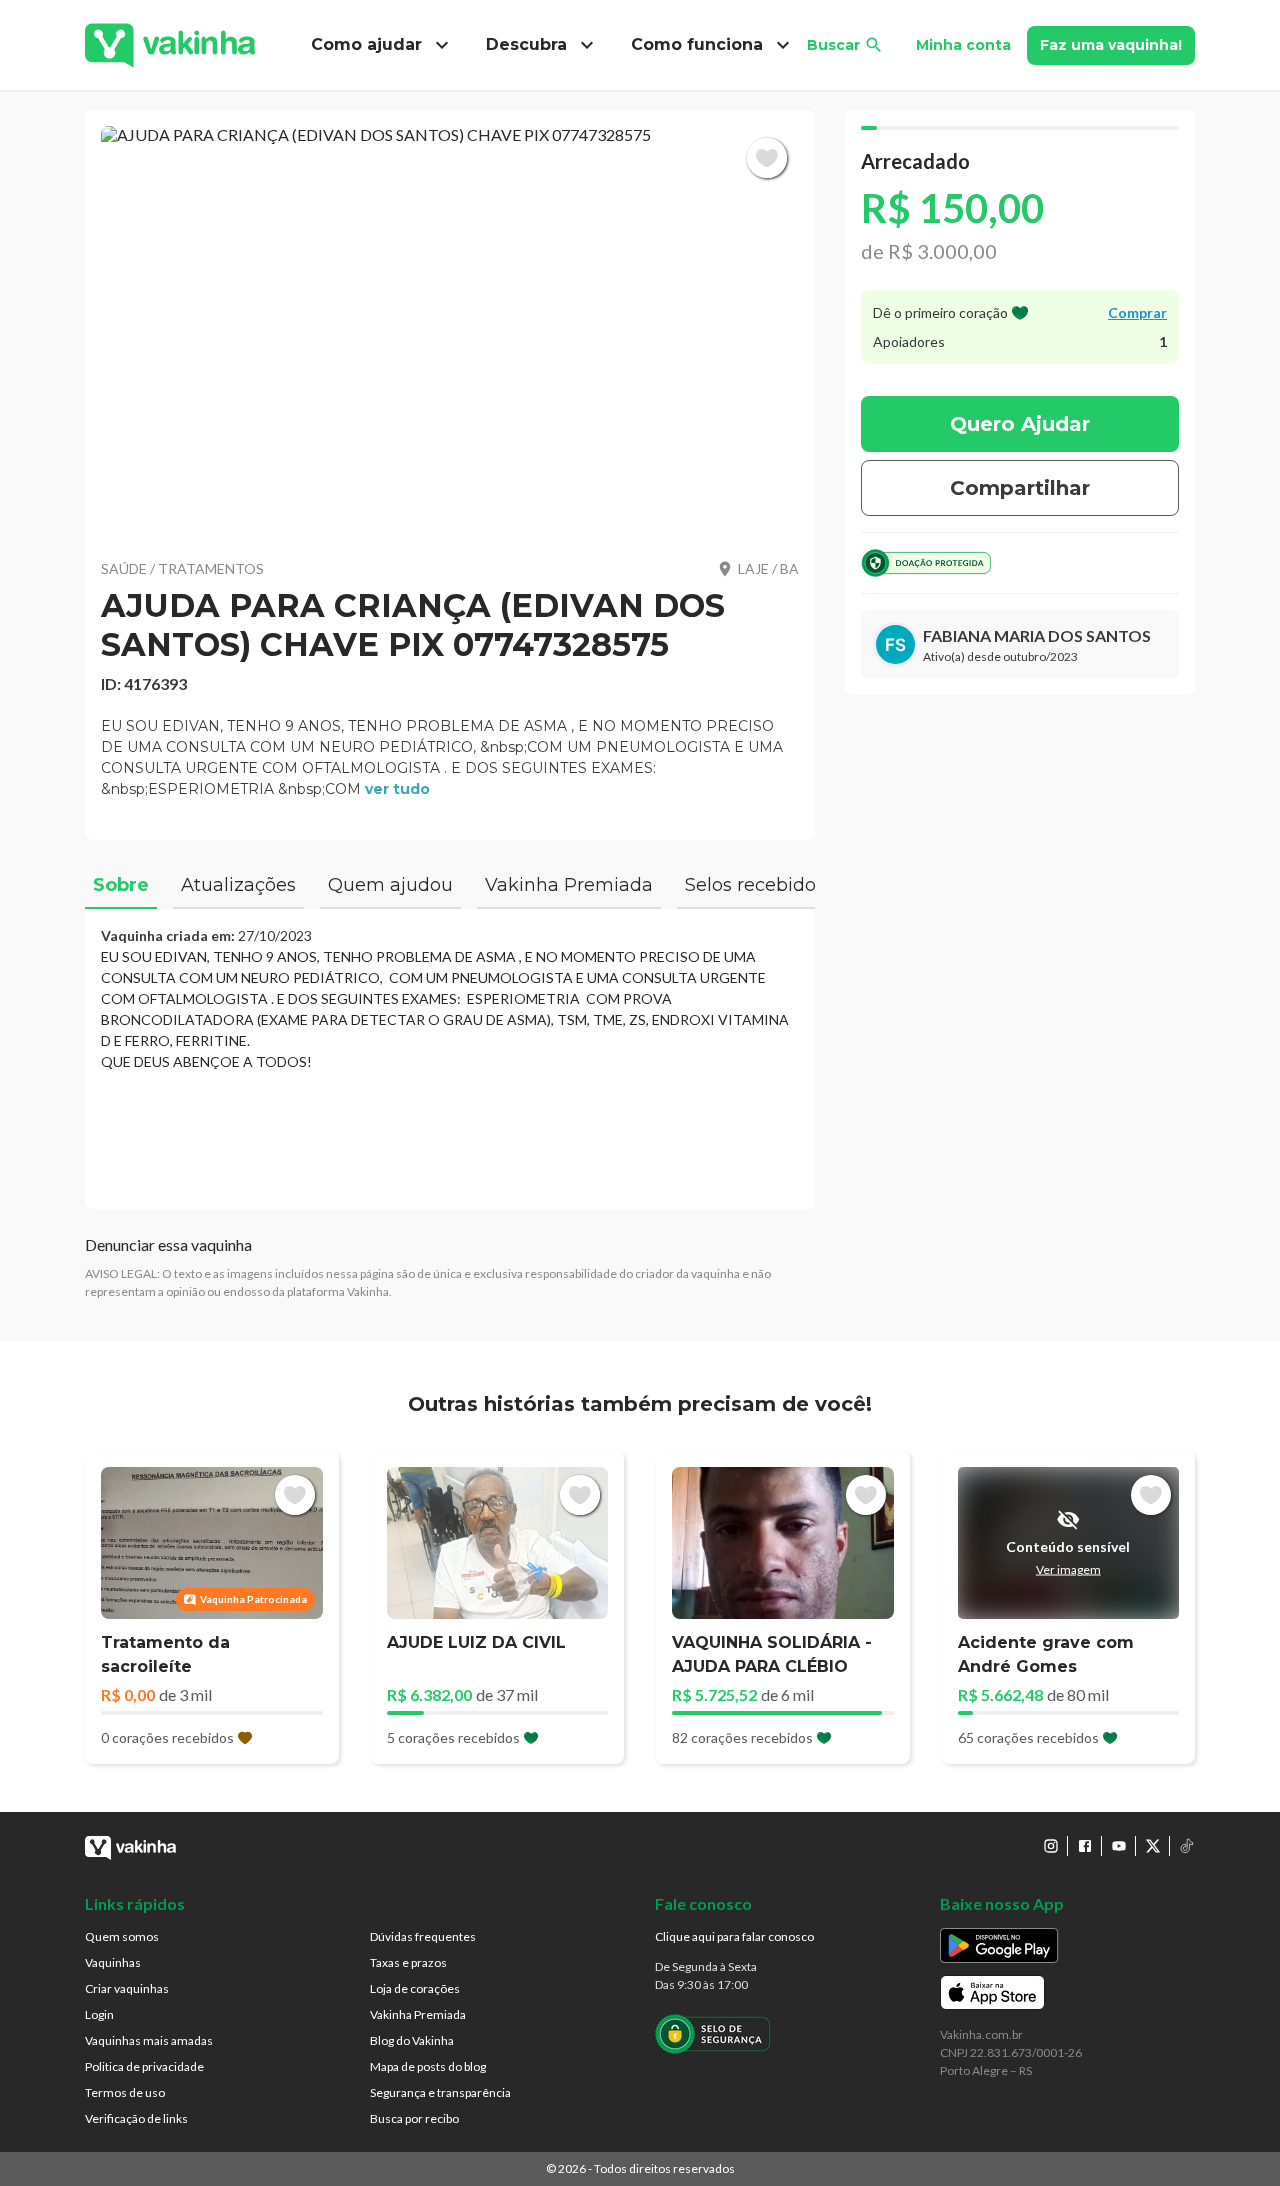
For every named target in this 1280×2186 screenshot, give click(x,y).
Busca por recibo (414, 2118)
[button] (450, 330)
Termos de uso (125, 2092)
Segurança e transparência (440, 2092)
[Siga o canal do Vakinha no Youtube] (1119, 1846)
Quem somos (122, 1936)
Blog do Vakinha (412, 2040)
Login (99, 2014)
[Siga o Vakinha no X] (1153, 1846)
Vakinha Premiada (418, 2014)
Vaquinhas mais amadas (149, 2040)
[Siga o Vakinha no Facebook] (1085, 1846)
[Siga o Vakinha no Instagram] (1051, 1846)
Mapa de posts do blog (428, 2066)
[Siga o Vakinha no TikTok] (1187, 1846)
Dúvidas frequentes (423, 1936)
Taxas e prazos (408, 1962)
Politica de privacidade (144, 2066)
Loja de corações (415, 1988)
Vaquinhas (113, 1962)
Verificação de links (136, 2118)
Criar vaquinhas (127, 1988)
